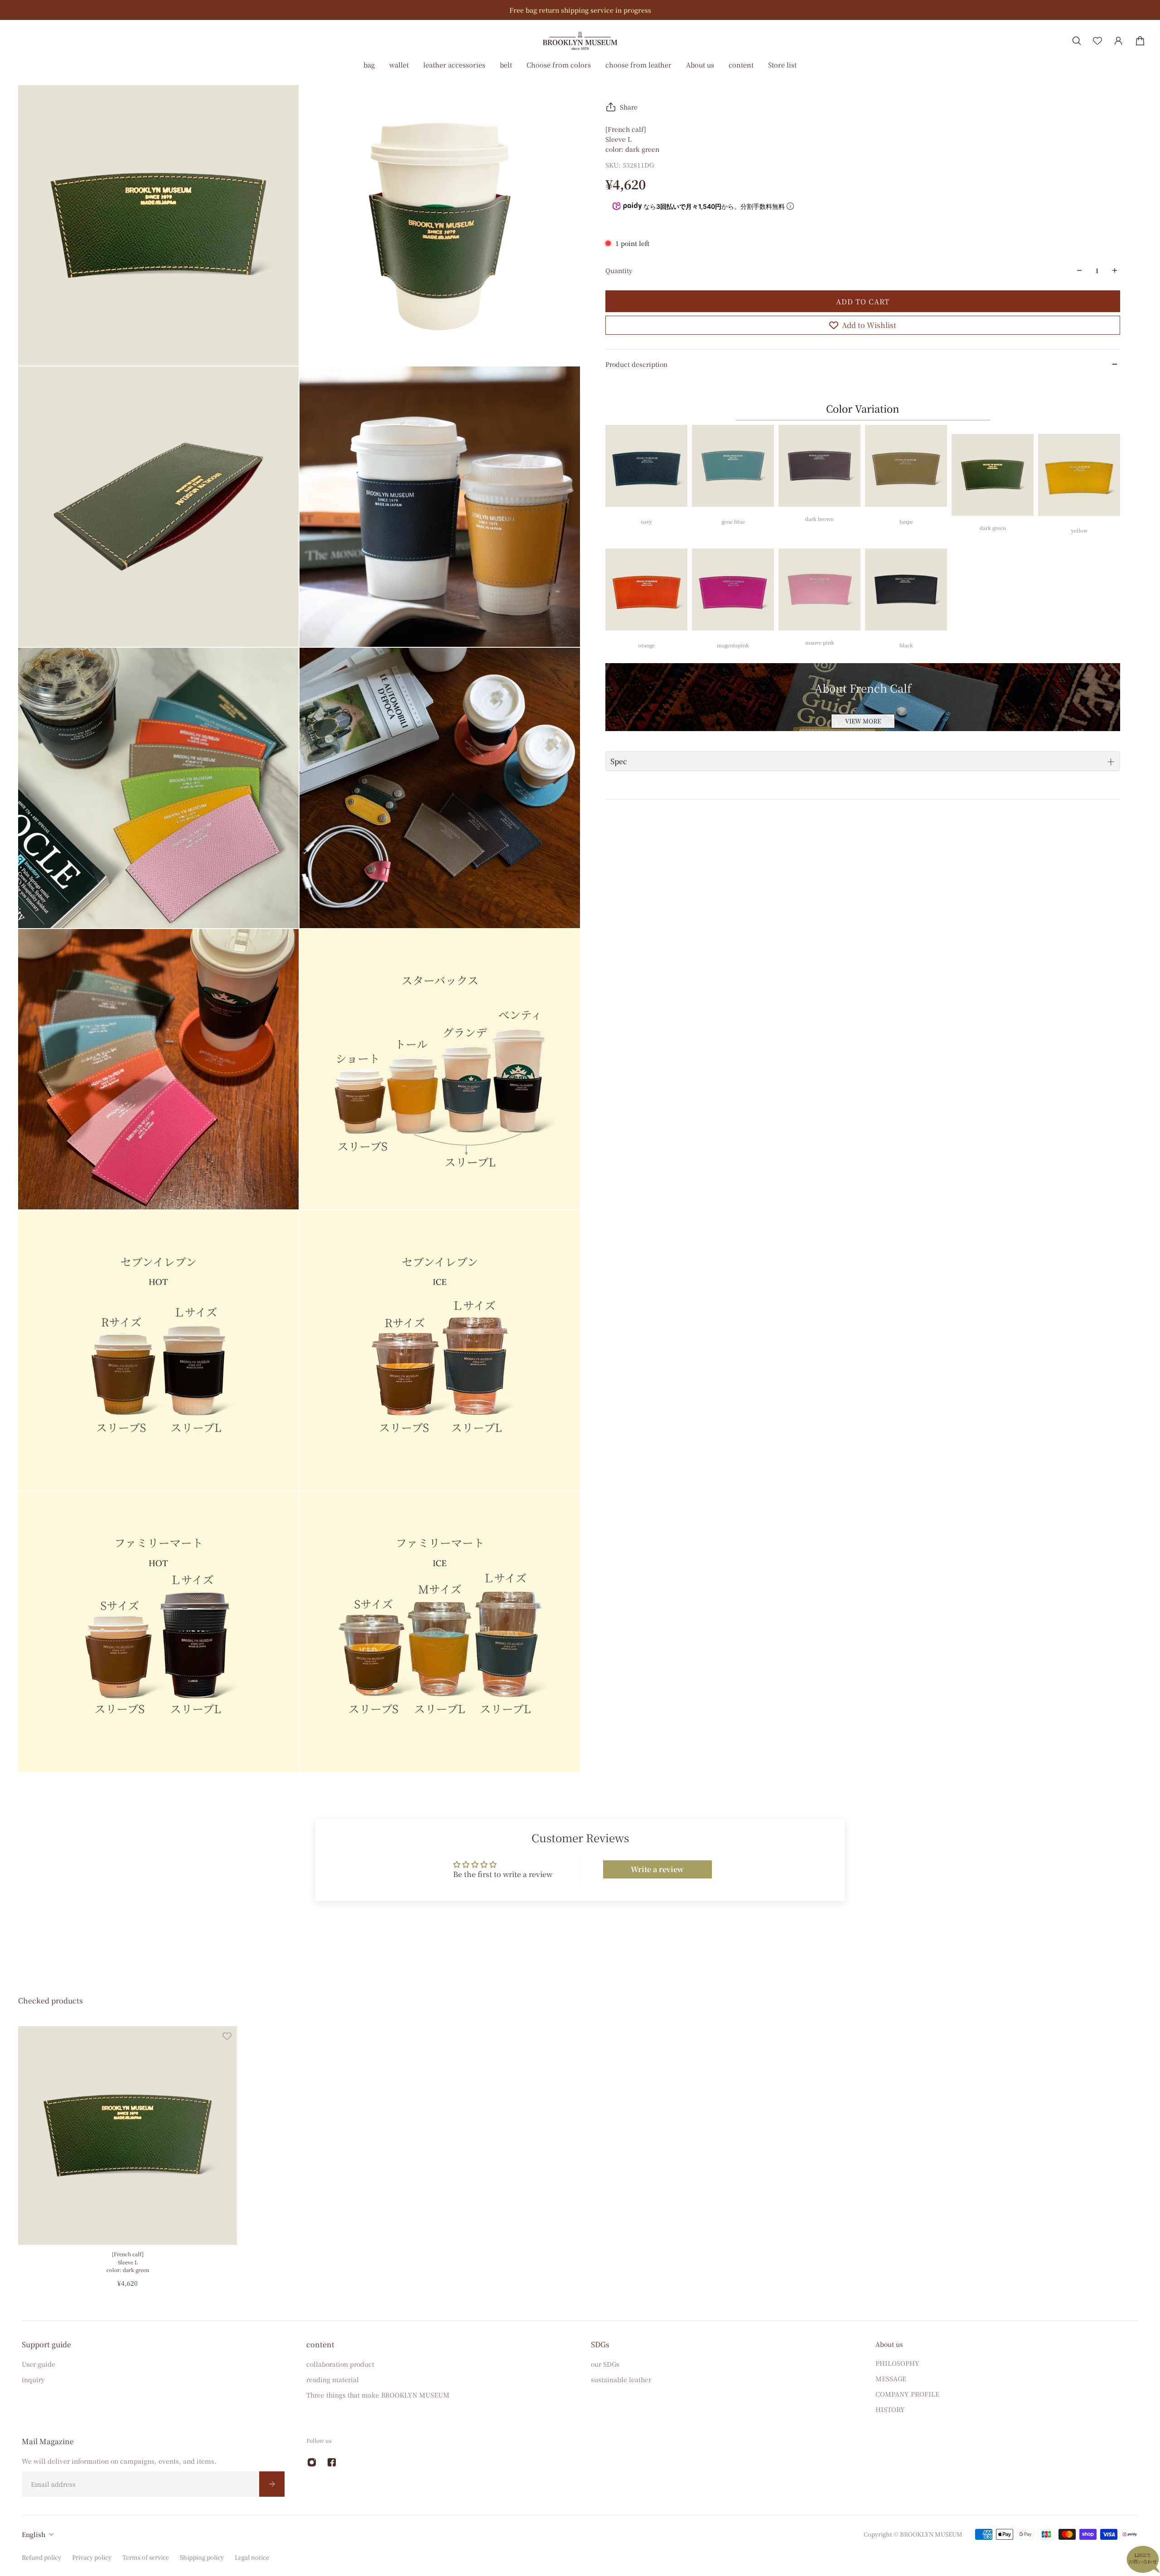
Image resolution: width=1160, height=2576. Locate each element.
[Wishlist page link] (1097, 41)
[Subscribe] (272, 2484)
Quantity (619, 270)
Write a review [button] (657, 1869)
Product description (636, 364)
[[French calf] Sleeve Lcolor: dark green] (128, 2135)
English (34, 2534)
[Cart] (1140, 41)
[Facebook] (332, 2462)
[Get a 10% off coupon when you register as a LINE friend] (594, 10)
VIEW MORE (863, 721)
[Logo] (580, 41)
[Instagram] (312, 2462)
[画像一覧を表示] (1146, 69)
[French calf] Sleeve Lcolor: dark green (128, 2262)
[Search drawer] (1077, 41)
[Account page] (1118, 41)
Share (629, 107)
